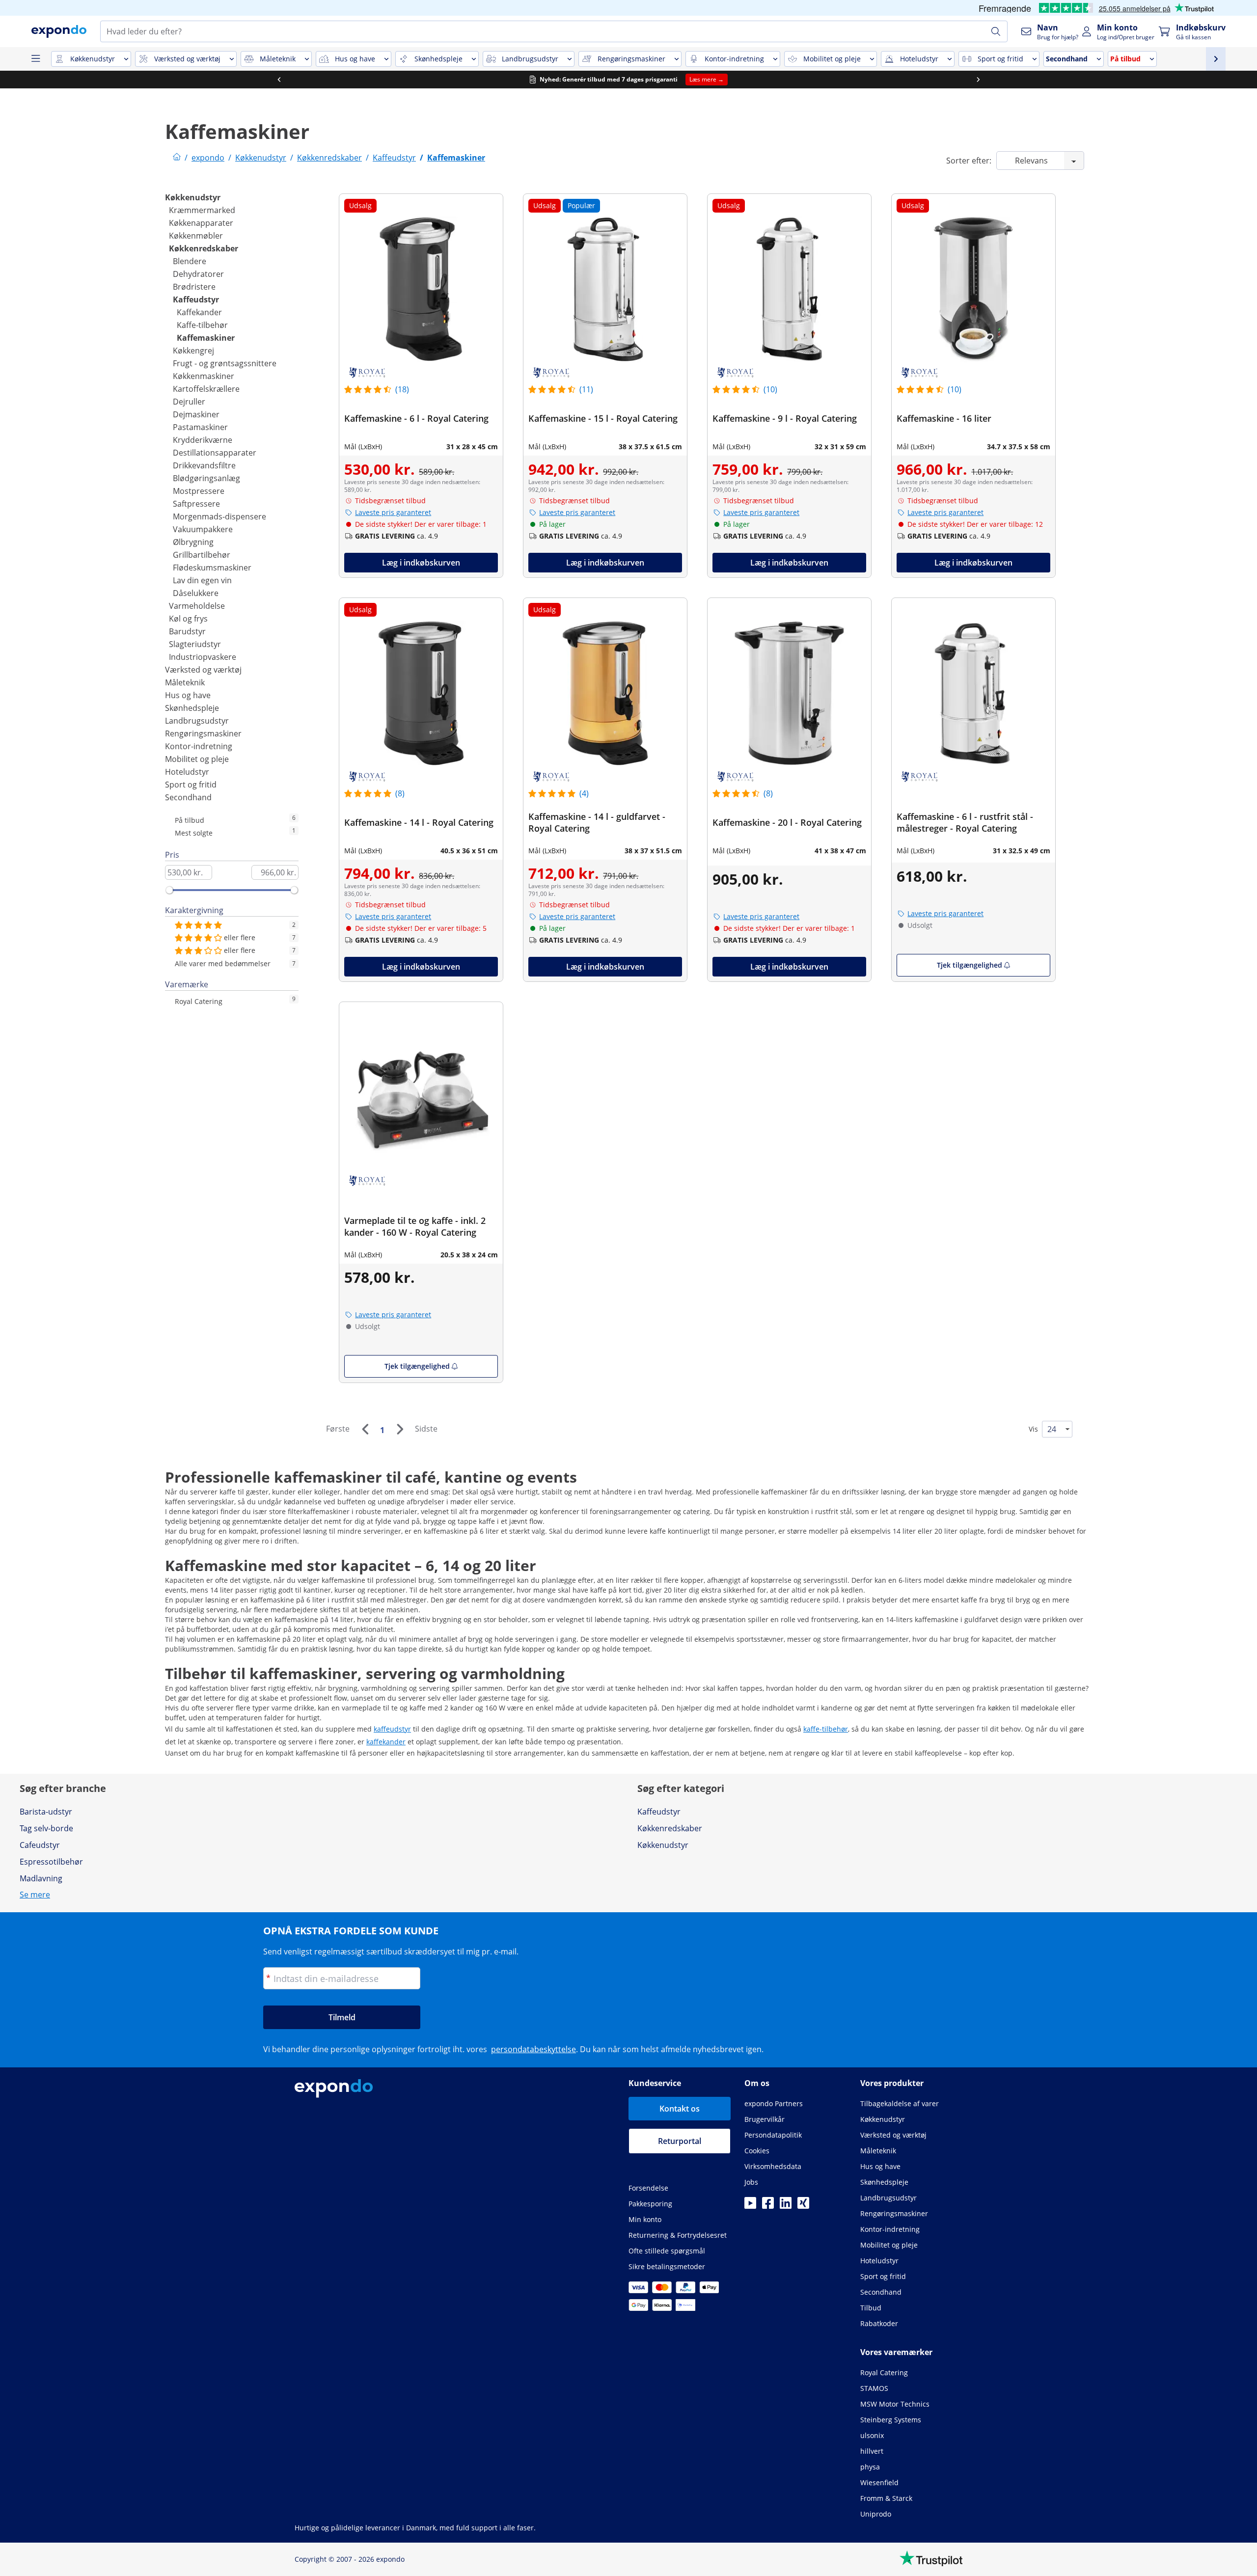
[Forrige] (365, 1429)
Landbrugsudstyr (197, 721)
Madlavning (41, 1878)
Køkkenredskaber (204, 248)
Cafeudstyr (40, 1845)
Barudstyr (187, 631)
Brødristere (194, 287)
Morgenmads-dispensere (219, 516)
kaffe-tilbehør (826, 1729)
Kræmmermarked (202, 210)
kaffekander (386, 1742)
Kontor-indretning (199, 746)
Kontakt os (680, 2109)
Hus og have (188, 695)
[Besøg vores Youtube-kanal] (750, 2206)
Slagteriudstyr (195, 644)
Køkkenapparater (201, 223)
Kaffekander (199, 312)
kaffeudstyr (392, 1729)
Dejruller (189, 402)
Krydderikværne (203, 440)
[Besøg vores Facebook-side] (768, 2206)
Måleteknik (185, 682)
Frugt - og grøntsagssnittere (225, 363)
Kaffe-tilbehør (202, 325)
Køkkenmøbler (196, 236)
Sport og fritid (191, 785)
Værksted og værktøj (203, 670)
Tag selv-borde (46, 1828)
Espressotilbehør (51, 1862)
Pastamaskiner (200, 427)
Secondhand (188, 797)
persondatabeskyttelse (533, 2049)
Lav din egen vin (202, 580)
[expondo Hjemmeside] (177, 158)
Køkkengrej (193, 351)
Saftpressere (196, 504)
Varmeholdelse (197, 606)
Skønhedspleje (192, 708)
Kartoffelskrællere (206, 389)
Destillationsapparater (215, 453)
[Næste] (400, 1429)
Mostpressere (199, 491)
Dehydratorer (198, 274)
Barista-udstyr (46, 1812)
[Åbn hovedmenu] (35, 59)
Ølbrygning (193, 542)
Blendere (190, 261)
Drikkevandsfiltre (204, 465)
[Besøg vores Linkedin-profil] (786, 2206)
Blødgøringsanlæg (206, 478)
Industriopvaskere (203, 657)
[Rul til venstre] (279, 80)
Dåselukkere (196, 593)
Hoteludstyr (187, 772)
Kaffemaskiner (206, 338)
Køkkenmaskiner (204, 376)
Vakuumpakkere (203, 529)
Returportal (680, 2141)
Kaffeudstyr (196, 299)
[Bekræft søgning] (996, 31)
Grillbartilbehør (202, 555)
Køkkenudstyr (193, 197)
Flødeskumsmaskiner (212, 568)
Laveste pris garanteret (393, 512)
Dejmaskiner (196, 414)
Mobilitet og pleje (197, 759)
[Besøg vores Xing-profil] (803, 2206)
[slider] (169, 890)
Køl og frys (188, 619)
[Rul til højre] (978, 80)
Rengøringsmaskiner (203, 733)
